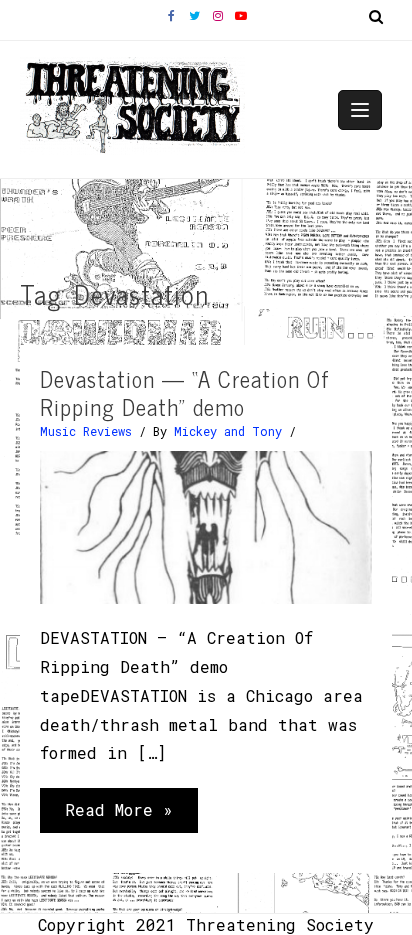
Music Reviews (86, 431)
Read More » (118, 815)
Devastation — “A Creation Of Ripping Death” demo (185, 393)
